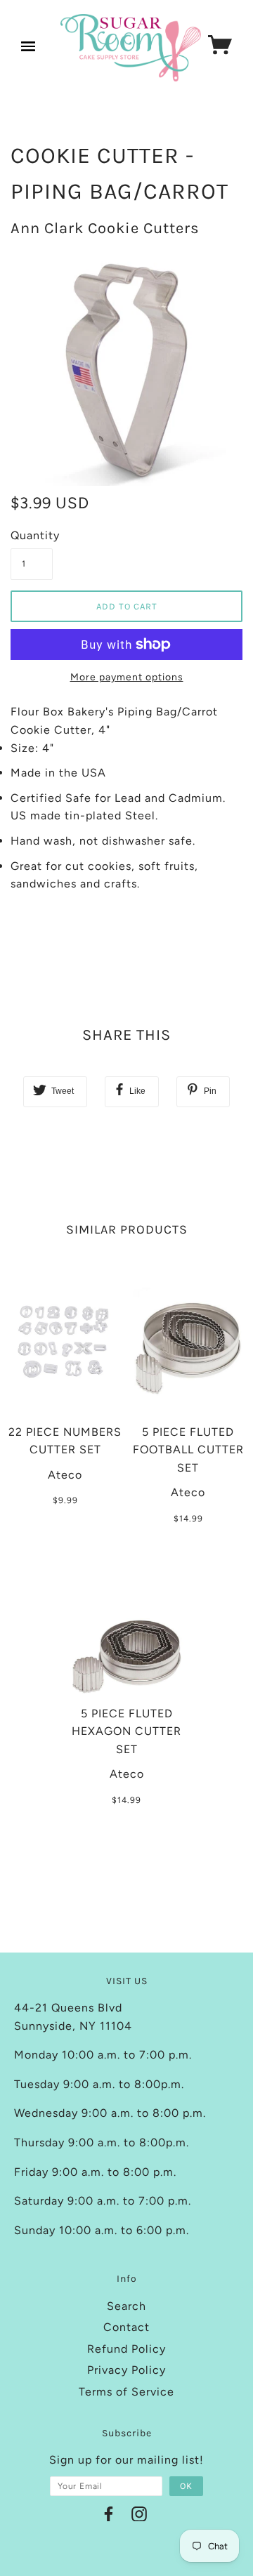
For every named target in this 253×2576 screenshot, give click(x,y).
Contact (126, 2327)
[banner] (131, 48)
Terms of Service (126, 2392)
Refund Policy (126, 2349)
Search (126, 2306)
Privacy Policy (126, 2370)
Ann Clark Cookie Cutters (105, 228)
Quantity (32, 535)
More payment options (127, 677)
